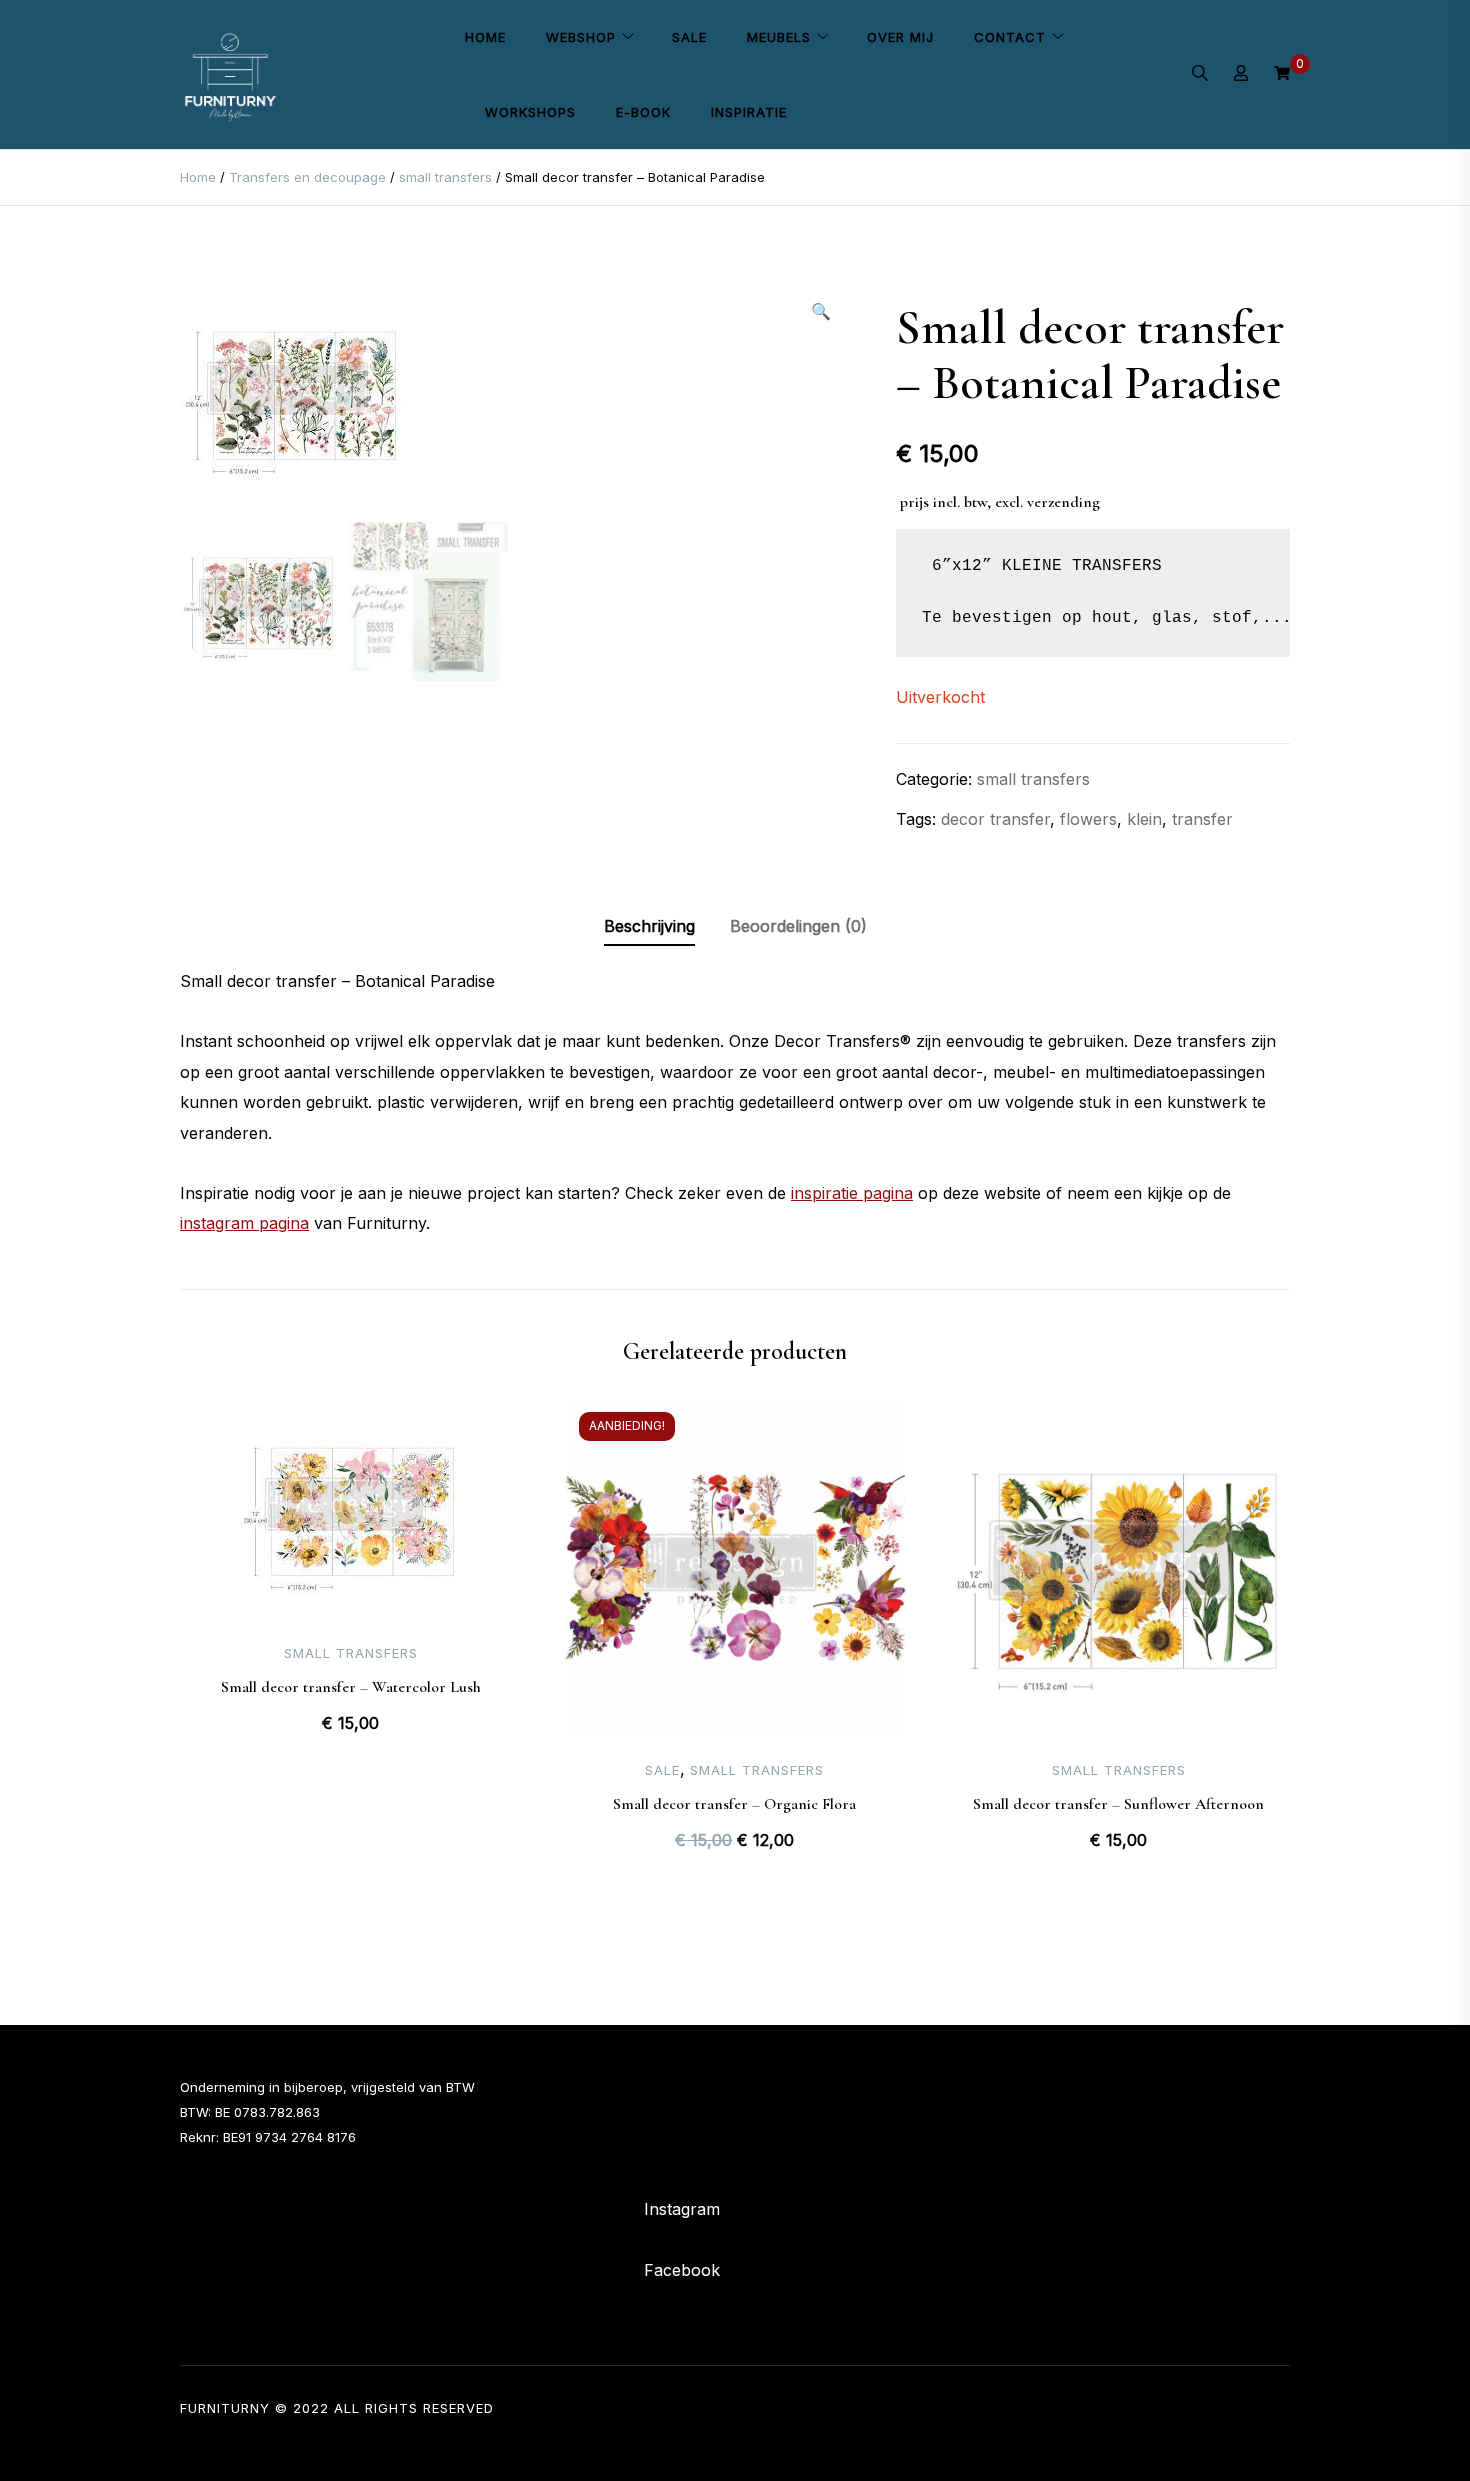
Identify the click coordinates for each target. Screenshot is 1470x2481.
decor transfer (995, 819)
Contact (1010, 37)
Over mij (900, 37)
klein (1144, 819)
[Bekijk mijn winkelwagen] (1282, 74)
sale (662, 1770)
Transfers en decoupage (307, 177)
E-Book (643, 112)
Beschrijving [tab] (649, 926)
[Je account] (1241, 75)
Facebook (682, 2270)
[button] (821, 311)
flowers (1088, 819)
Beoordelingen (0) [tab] (798, 926)
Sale (689, 37)
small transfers (445, 177)
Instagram (682, 2209)
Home (485, 37)
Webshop (581, 37)
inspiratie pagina (852, 1193)
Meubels (779, 37)
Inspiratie (749, 112)
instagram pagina (244, 1223)
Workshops (530, 112)
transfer (1202, 819)
